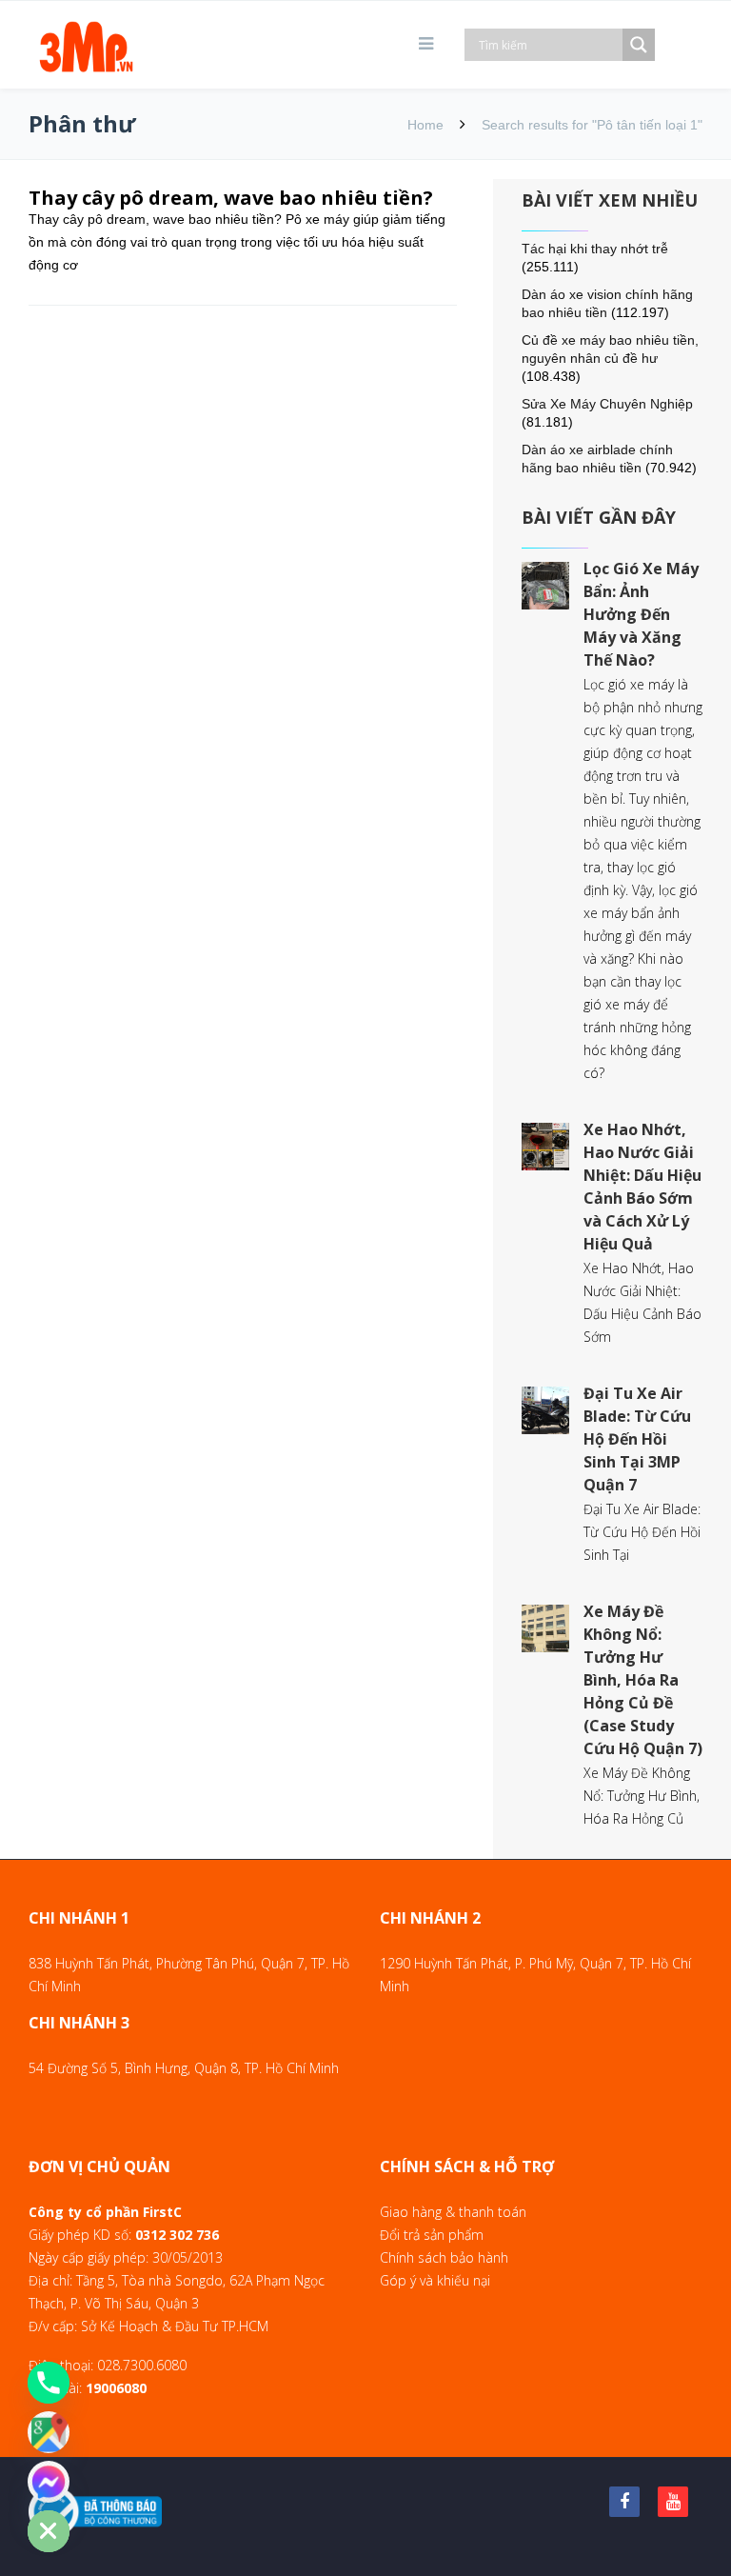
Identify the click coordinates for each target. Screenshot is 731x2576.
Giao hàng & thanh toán (453, 2212)
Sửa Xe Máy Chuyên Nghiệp (607, 404)
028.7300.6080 (142, 2365)
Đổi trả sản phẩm (432, 2235)
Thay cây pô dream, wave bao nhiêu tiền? (231, 198)
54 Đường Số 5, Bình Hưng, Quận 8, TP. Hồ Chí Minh (184, 2068)
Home (425, 125)
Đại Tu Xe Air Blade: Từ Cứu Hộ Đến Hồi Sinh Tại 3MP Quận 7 (637, 1439)
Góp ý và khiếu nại (435, 2280)
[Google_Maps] (49, 2432)
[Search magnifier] (639, 45)
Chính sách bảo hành (444, 2257)
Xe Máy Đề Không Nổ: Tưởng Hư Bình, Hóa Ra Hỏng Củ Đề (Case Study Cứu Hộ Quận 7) (643, 1680)
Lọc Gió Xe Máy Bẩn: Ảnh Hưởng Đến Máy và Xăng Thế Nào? (641, 614)
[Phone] (49, 2383)
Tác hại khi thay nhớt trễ (595, 249)
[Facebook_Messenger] (49, 2482)
